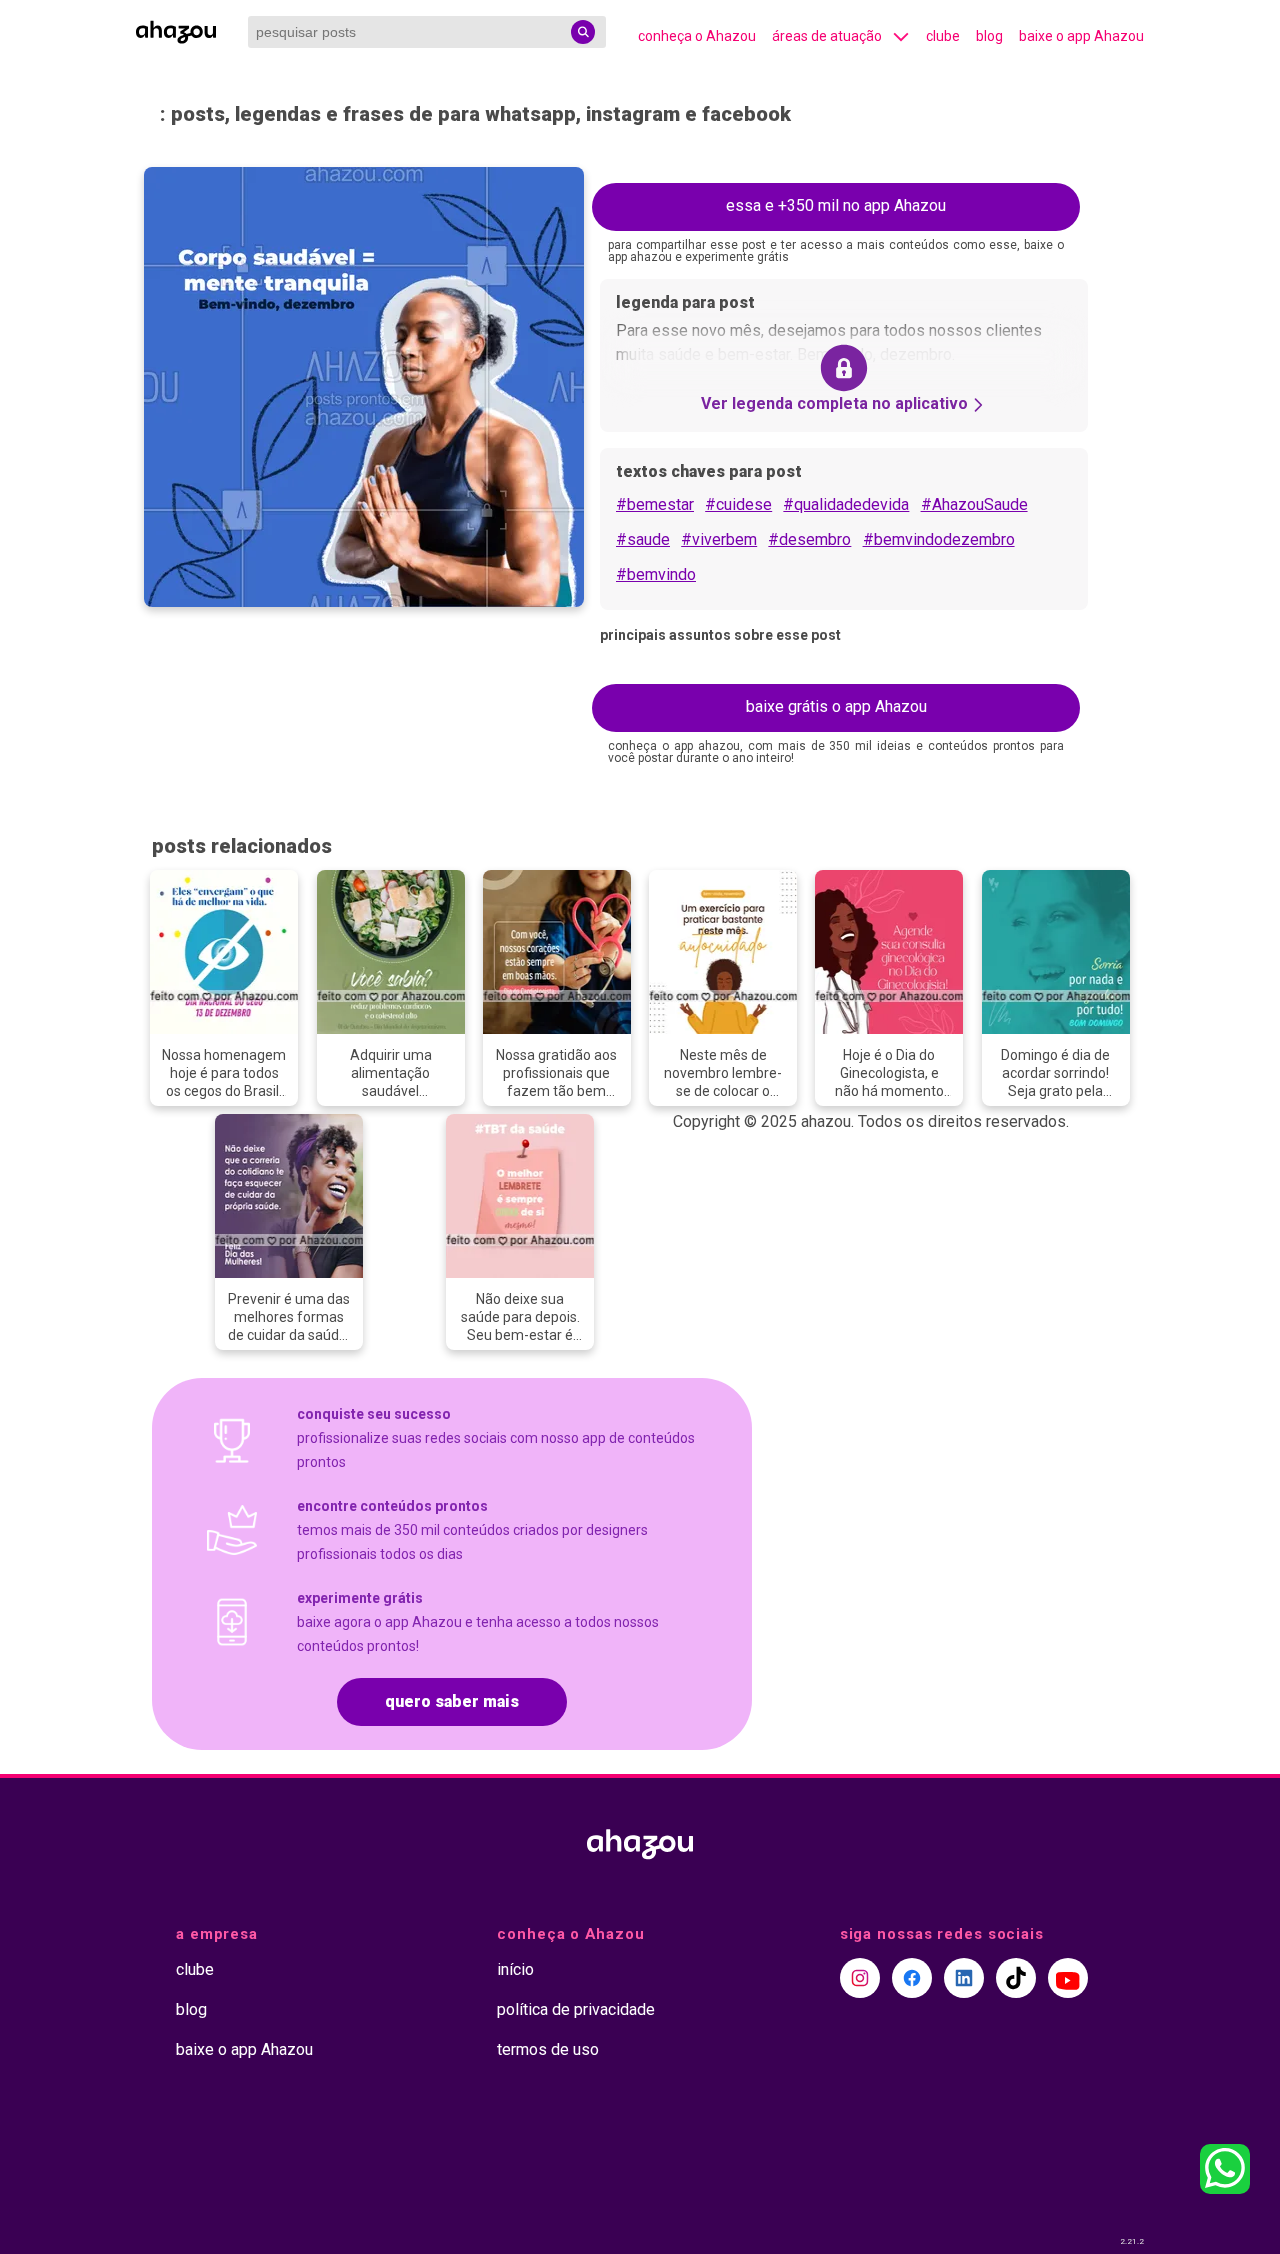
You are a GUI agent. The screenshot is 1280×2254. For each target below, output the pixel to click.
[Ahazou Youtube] (1068, 1978)
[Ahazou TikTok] (1016, 1978)
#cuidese (738, 504)
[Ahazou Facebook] (912, 1978)
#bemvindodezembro (939, 539)
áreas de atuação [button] (827, 36)
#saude (643, 539)
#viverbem (719, 539)
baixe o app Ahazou (1081, 36)
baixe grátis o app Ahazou (836, 706)
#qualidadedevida (846, 504)
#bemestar (655, 504)
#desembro (809, 539)
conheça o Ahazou (697, 36)
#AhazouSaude (974, 504)
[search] (583, 32)
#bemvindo (656, 574)
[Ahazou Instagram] (860, 1978)
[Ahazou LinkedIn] (964, 1978)
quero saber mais (452, 1701)
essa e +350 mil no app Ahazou (836, 205)
